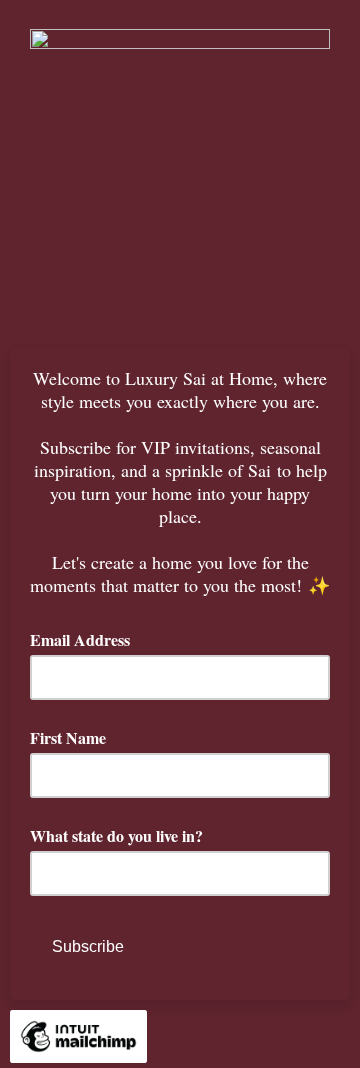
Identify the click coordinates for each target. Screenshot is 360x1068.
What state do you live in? (116, 835)
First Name (68, 737)
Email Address (87, 639)
